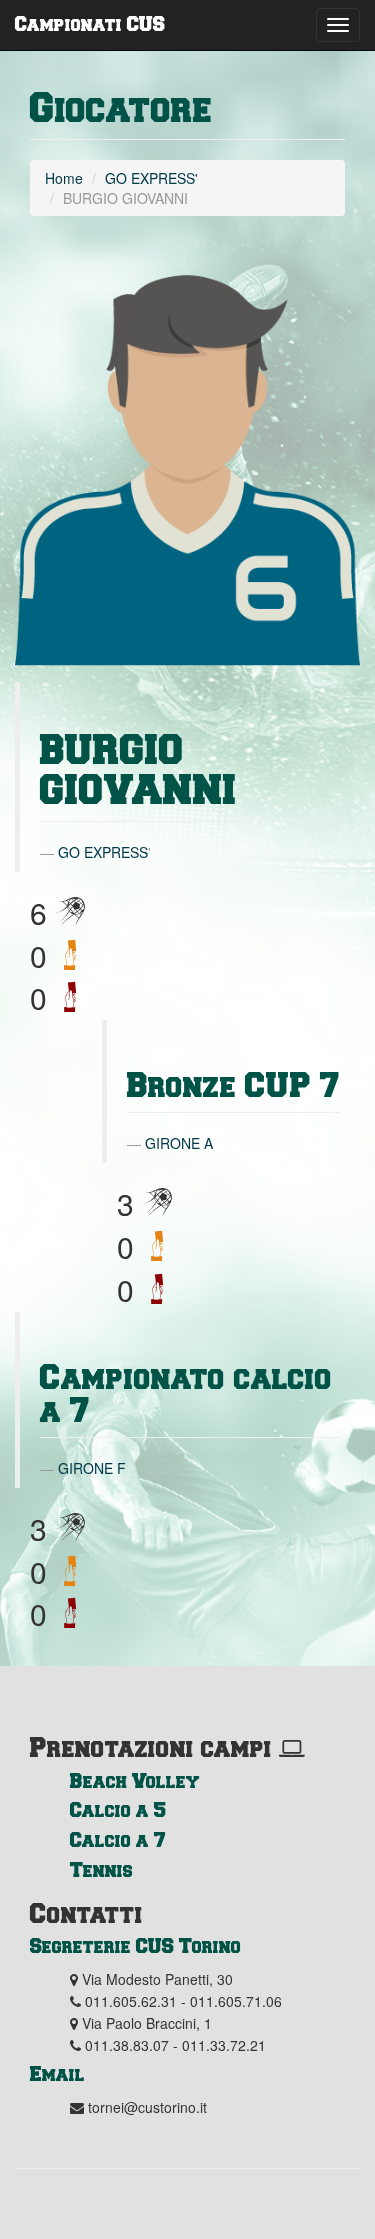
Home (64, 178)
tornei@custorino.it (147, 2107)
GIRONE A (179, 1143)
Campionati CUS (90, 23)
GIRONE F (92, 1468)
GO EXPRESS (150, 178)
